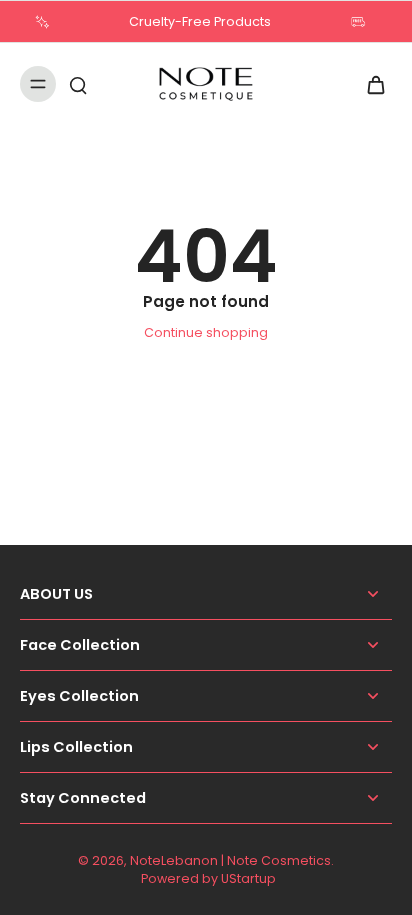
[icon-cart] (370, 84)
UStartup (248, 878)
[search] (78, 84)
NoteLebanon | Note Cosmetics (230, 860)
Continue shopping (206, 332)
